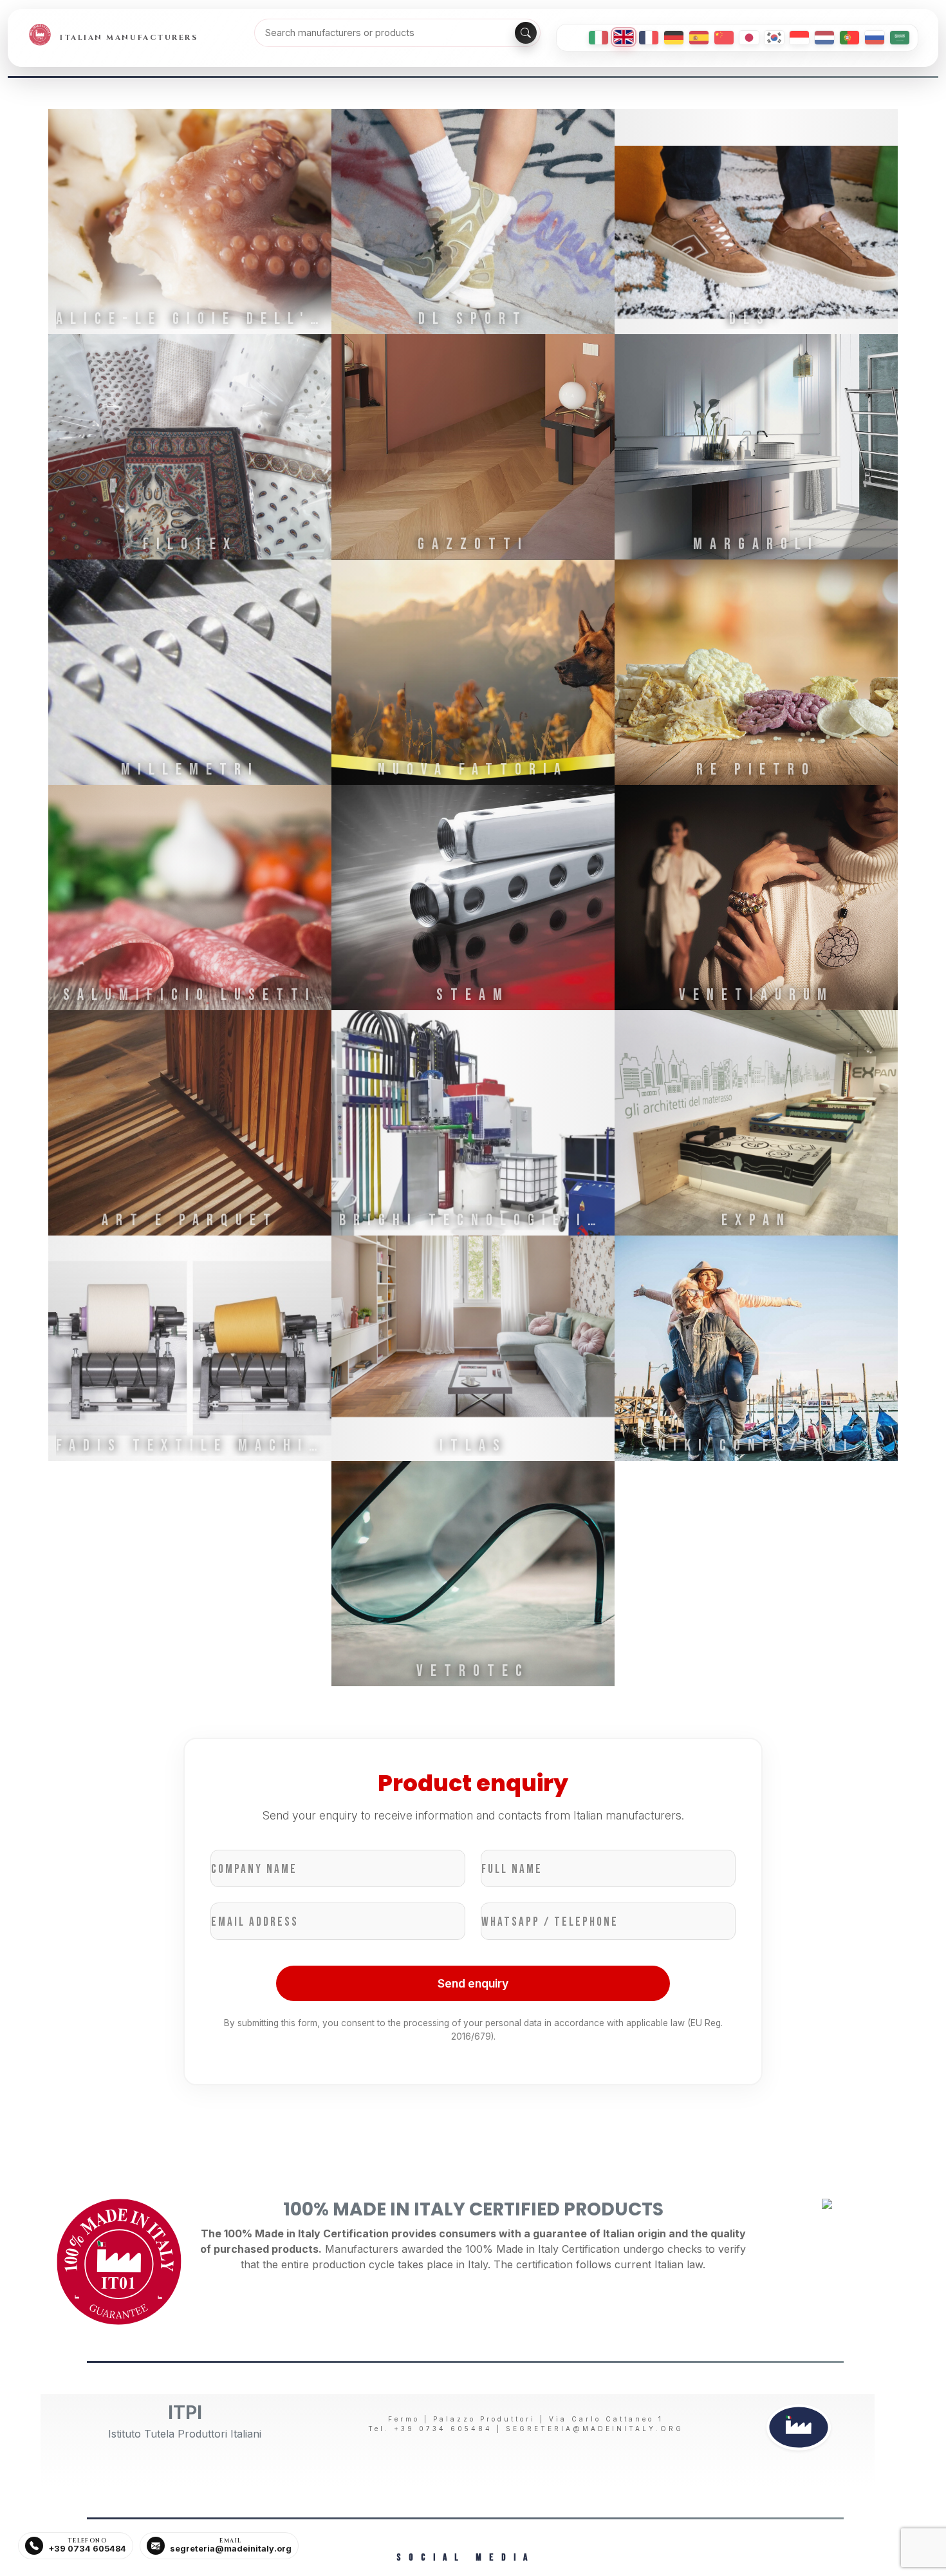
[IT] (598, 38)
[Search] (526, 33)
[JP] (749, 38)
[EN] (624, 37)
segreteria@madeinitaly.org (595, 2429)
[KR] (774, 38)
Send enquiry (473, 1983)
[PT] (849, 38)
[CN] (724, 38)
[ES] (699, 38)
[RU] (875, 38)
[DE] (674, 38)
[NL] (824, 38)
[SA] (900, 38)
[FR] (649, 38)
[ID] (799, 38)
